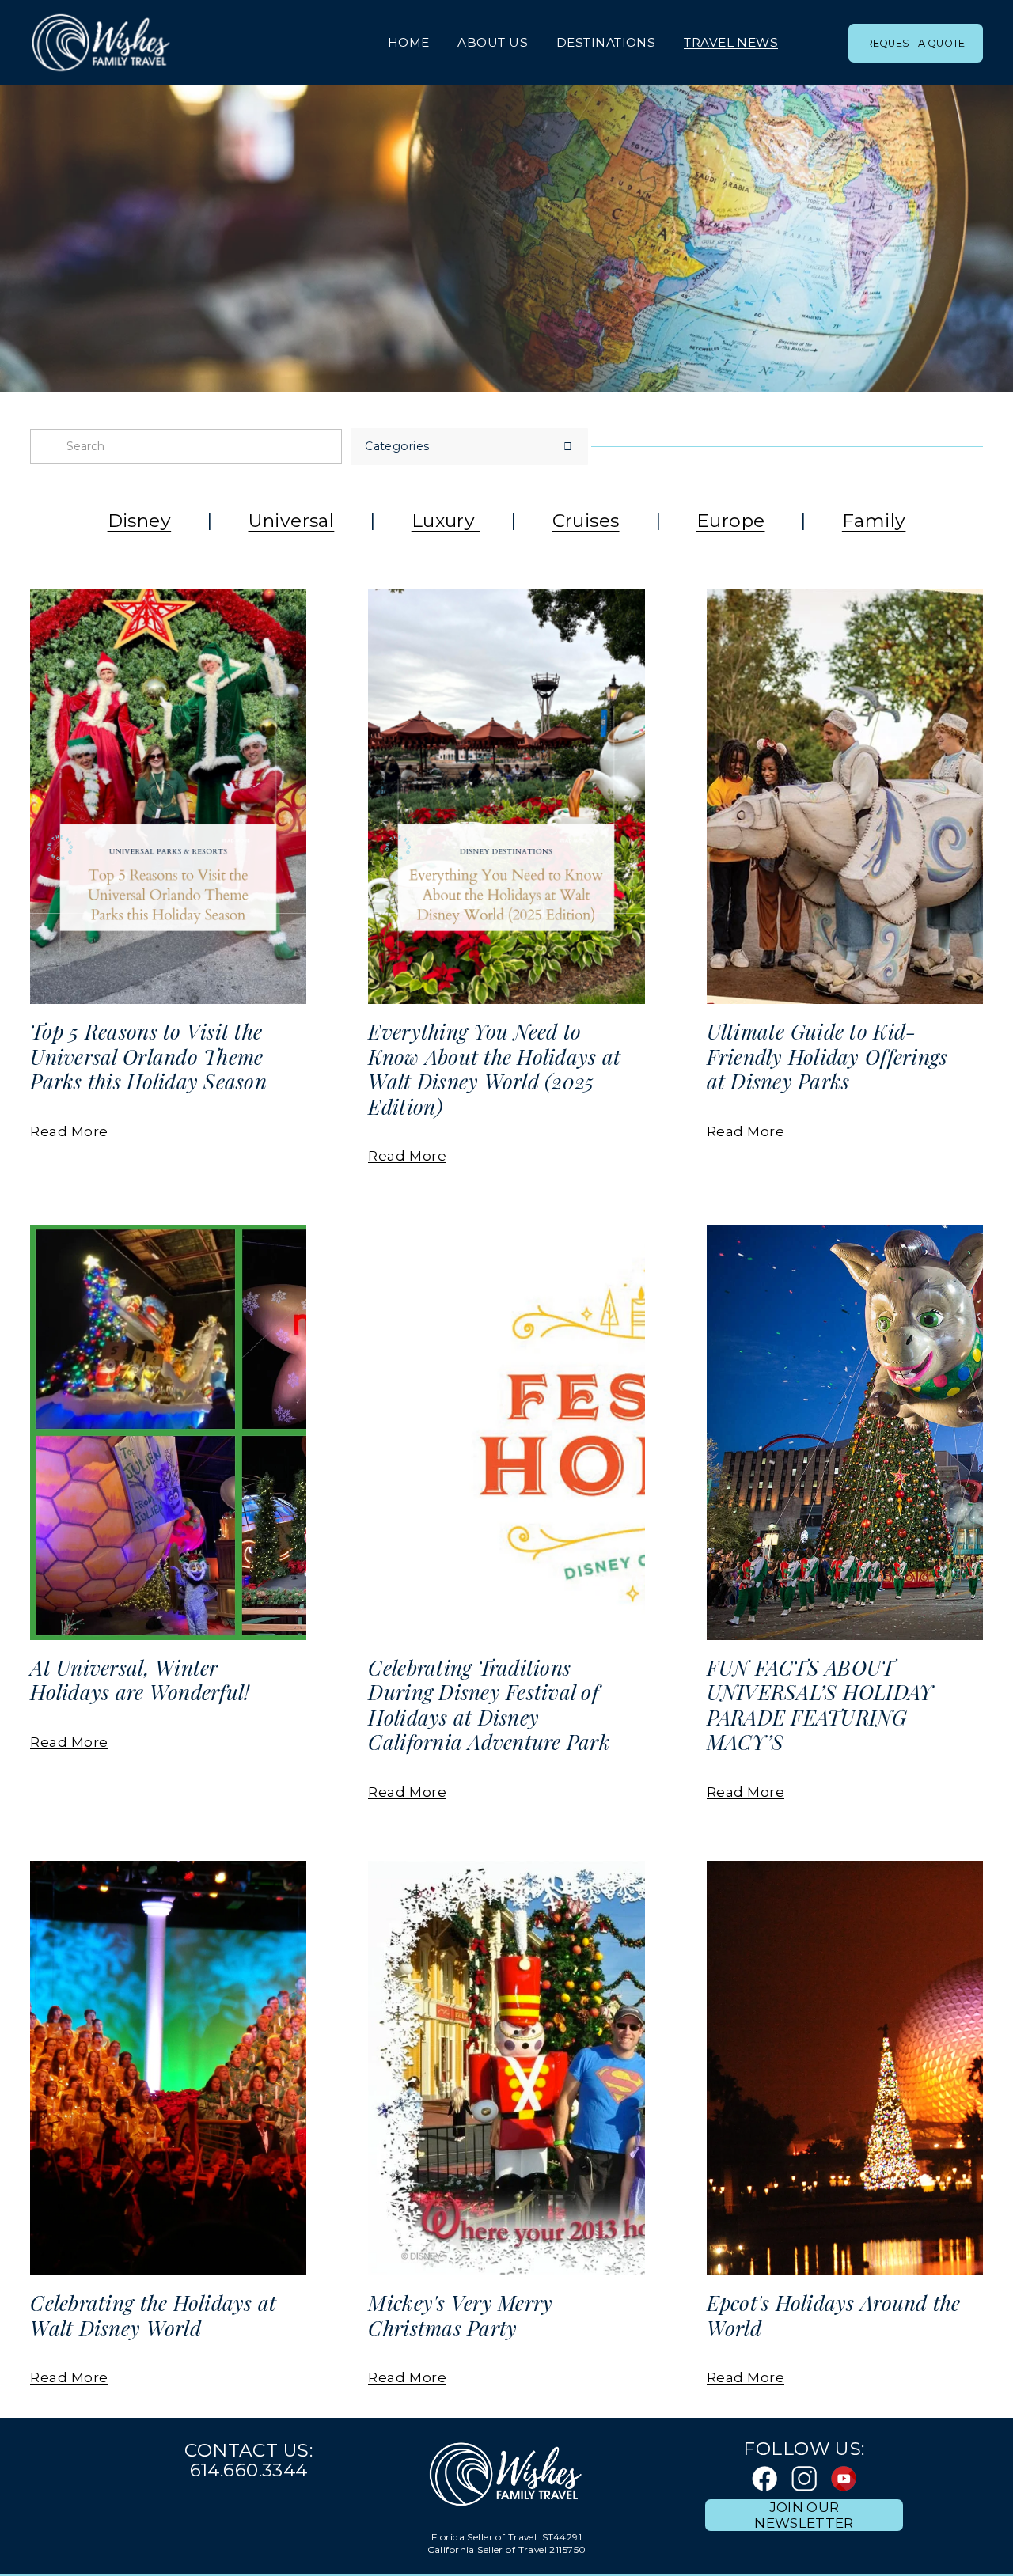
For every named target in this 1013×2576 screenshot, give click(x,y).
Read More (69, 1131)
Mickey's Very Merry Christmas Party (460, 2315)
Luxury (446, 521)
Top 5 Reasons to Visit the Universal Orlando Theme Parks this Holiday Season (148, 1056)
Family (874, 521)
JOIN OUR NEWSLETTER (804, 2515)
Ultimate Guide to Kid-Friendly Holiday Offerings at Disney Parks (827, 1056)
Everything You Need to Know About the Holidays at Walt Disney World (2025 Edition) (494, 1068)
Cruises (586, 521)
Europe (731, 521)
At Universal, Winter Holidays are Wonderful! (140, 1680)
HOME (409, 42)
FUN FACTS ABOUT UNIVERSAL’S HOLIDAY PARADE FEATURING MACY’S (820, 1705)
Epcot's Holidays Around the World (834, 2315)
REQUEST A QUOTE (916, 43)
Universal (292, 521)
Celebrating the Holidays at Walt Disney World (153, 2315)
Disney (140, 521)
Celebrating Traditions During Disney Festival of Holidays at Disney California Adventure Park (489, 1705)
